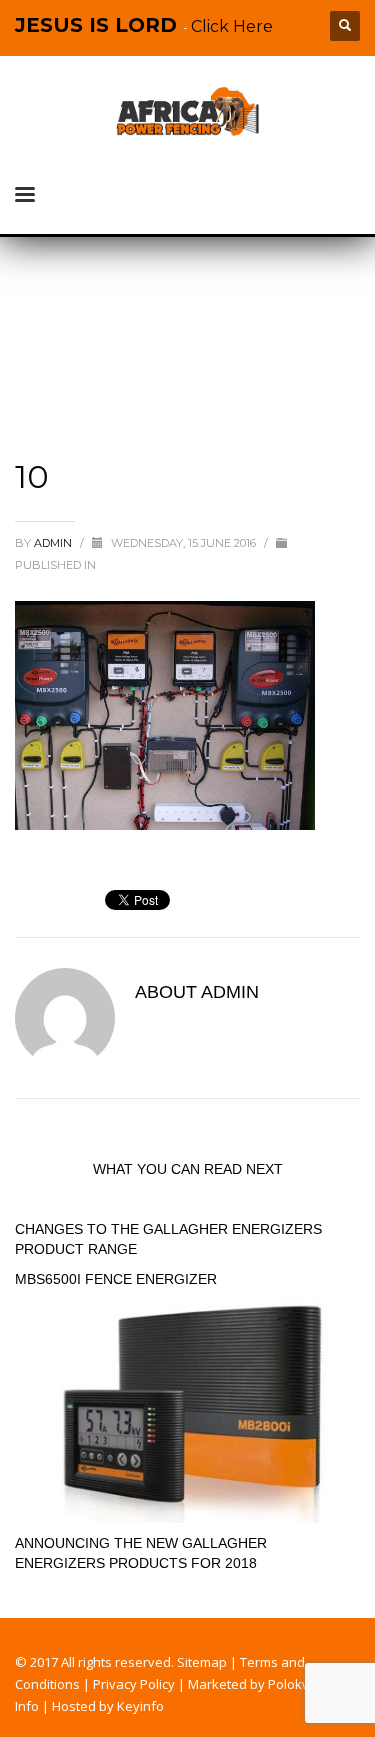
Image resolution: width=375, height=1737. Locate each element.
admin (54, 543)
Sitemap (202, 1662)
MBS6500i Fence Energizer (116, 1279)
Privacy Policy (134, 1684)
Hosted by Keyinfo (108, 1706)
